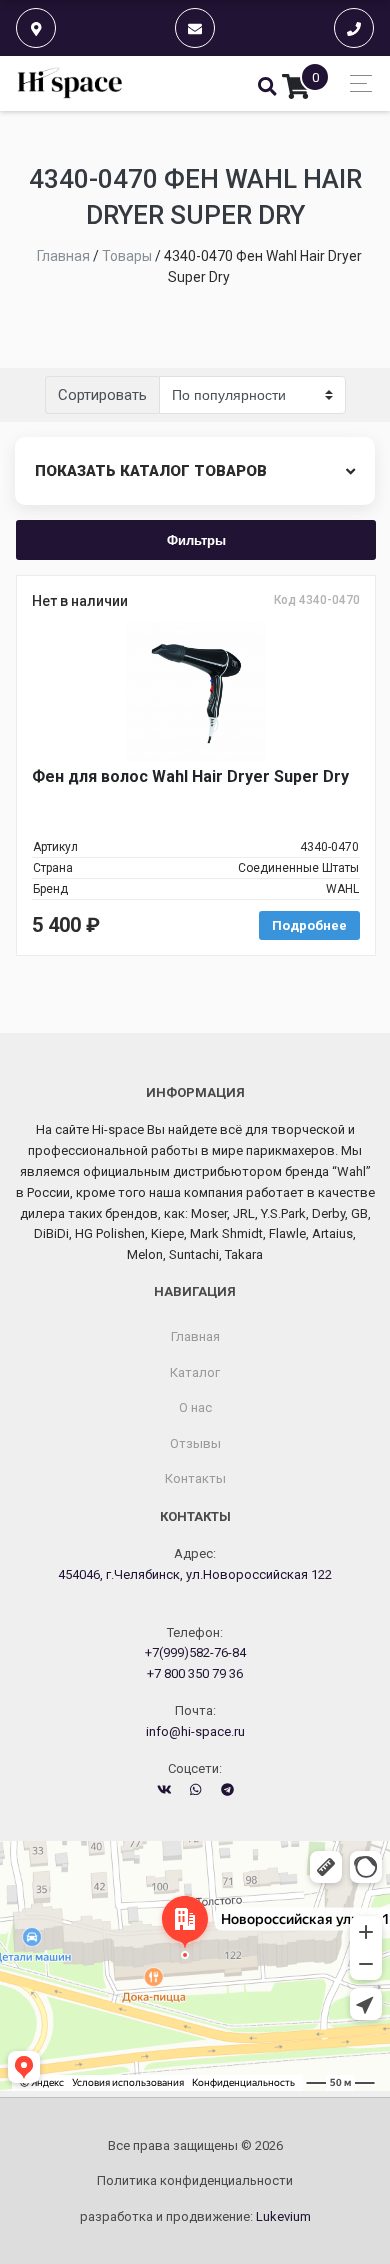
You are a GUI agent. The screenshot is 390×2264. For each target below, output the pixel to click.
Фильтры (196, 539)
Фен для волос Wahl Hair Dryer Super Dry (190, 776)
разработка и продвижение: (195, 2216)
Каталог (195, 1372)
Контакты (195, 1478)
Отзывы (195, 1443)
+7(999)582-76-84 (195, 1652)
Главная (195, 1336)
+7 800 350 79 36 (195, 1673)
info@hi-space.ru (195, 1731)
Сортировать (102, 395)
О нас (195, 1407)
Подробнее (309, 925)
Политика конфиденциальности (195, 2180)
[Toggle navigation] (355, 83)
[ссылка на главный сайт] (70, 83)
